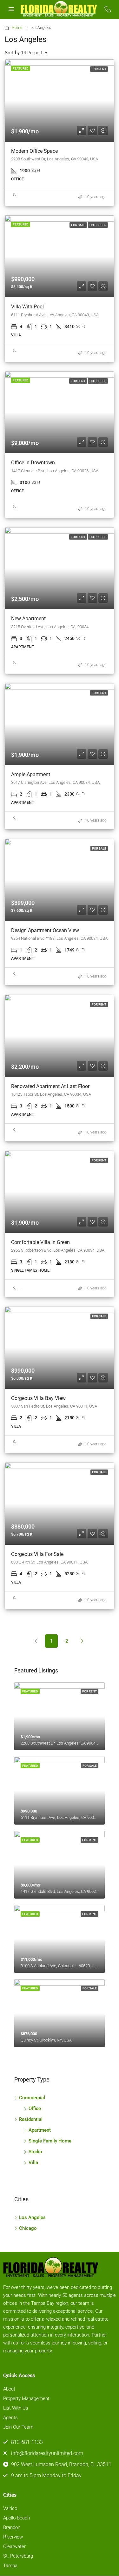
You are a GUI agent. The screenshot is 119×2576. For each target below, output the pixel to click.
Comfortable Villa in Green (40, 1242)
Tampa (10, 2566)
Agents (10, 2418)
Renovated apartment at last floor (50, 1086)
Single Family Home (50, 2141)
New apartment (28, 619)
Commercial (32, 2098)
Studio (35, 2152)
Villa (33, 2162)
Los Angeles (32, 2217)
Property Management (26, 2398)
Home (17, 28)
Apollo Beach (17, 2518)
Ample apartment (31, 774)
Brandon (12, 2527)
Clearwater (14, 2546)
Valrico (10, 2508)
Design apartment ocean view (45, 930)
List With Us (16, 2408)
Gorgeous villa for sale (37, 1554)
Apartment (40, 2130)
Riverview (13, 2537)
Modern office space (34, 151)
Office (35, 2109)
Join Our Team (18, 2427)
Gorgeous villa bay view (38, 1398)
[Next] (82, 1641)
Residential (31, 2119)
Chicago (28, 2228)
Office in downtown (33, 463)
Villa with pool (27, 307)
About (9, 2389)
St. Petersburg (18, 2556)
